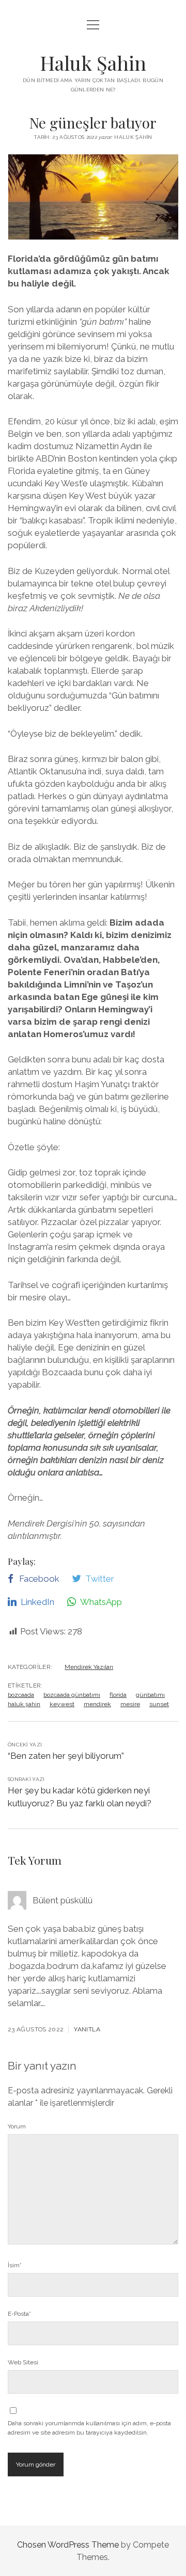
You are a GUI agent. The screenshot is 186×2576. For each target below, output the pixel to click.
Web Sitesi (23, 2362)
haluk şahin (24, 1704)
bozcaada (21, 1695)
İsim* (15, 2265)
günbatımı (150, 1695)
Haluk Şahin (93, 63)
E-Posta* (19, 2314)
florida (118, 1695)
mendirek (97, 1704)
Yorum (17, 2126)
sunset (159, 1704)
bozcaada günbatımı (72, 1695)
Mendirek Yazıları (89, 1667)
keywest (62, 1704)
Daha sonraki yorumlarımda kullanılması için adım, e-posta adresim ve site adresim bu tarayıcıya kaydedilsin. (89, 2428)
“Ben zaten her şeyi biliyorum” (66, 1756)
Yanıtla (87, 2029)
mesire (130, 1704)
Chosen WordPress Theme (68, 2545)
